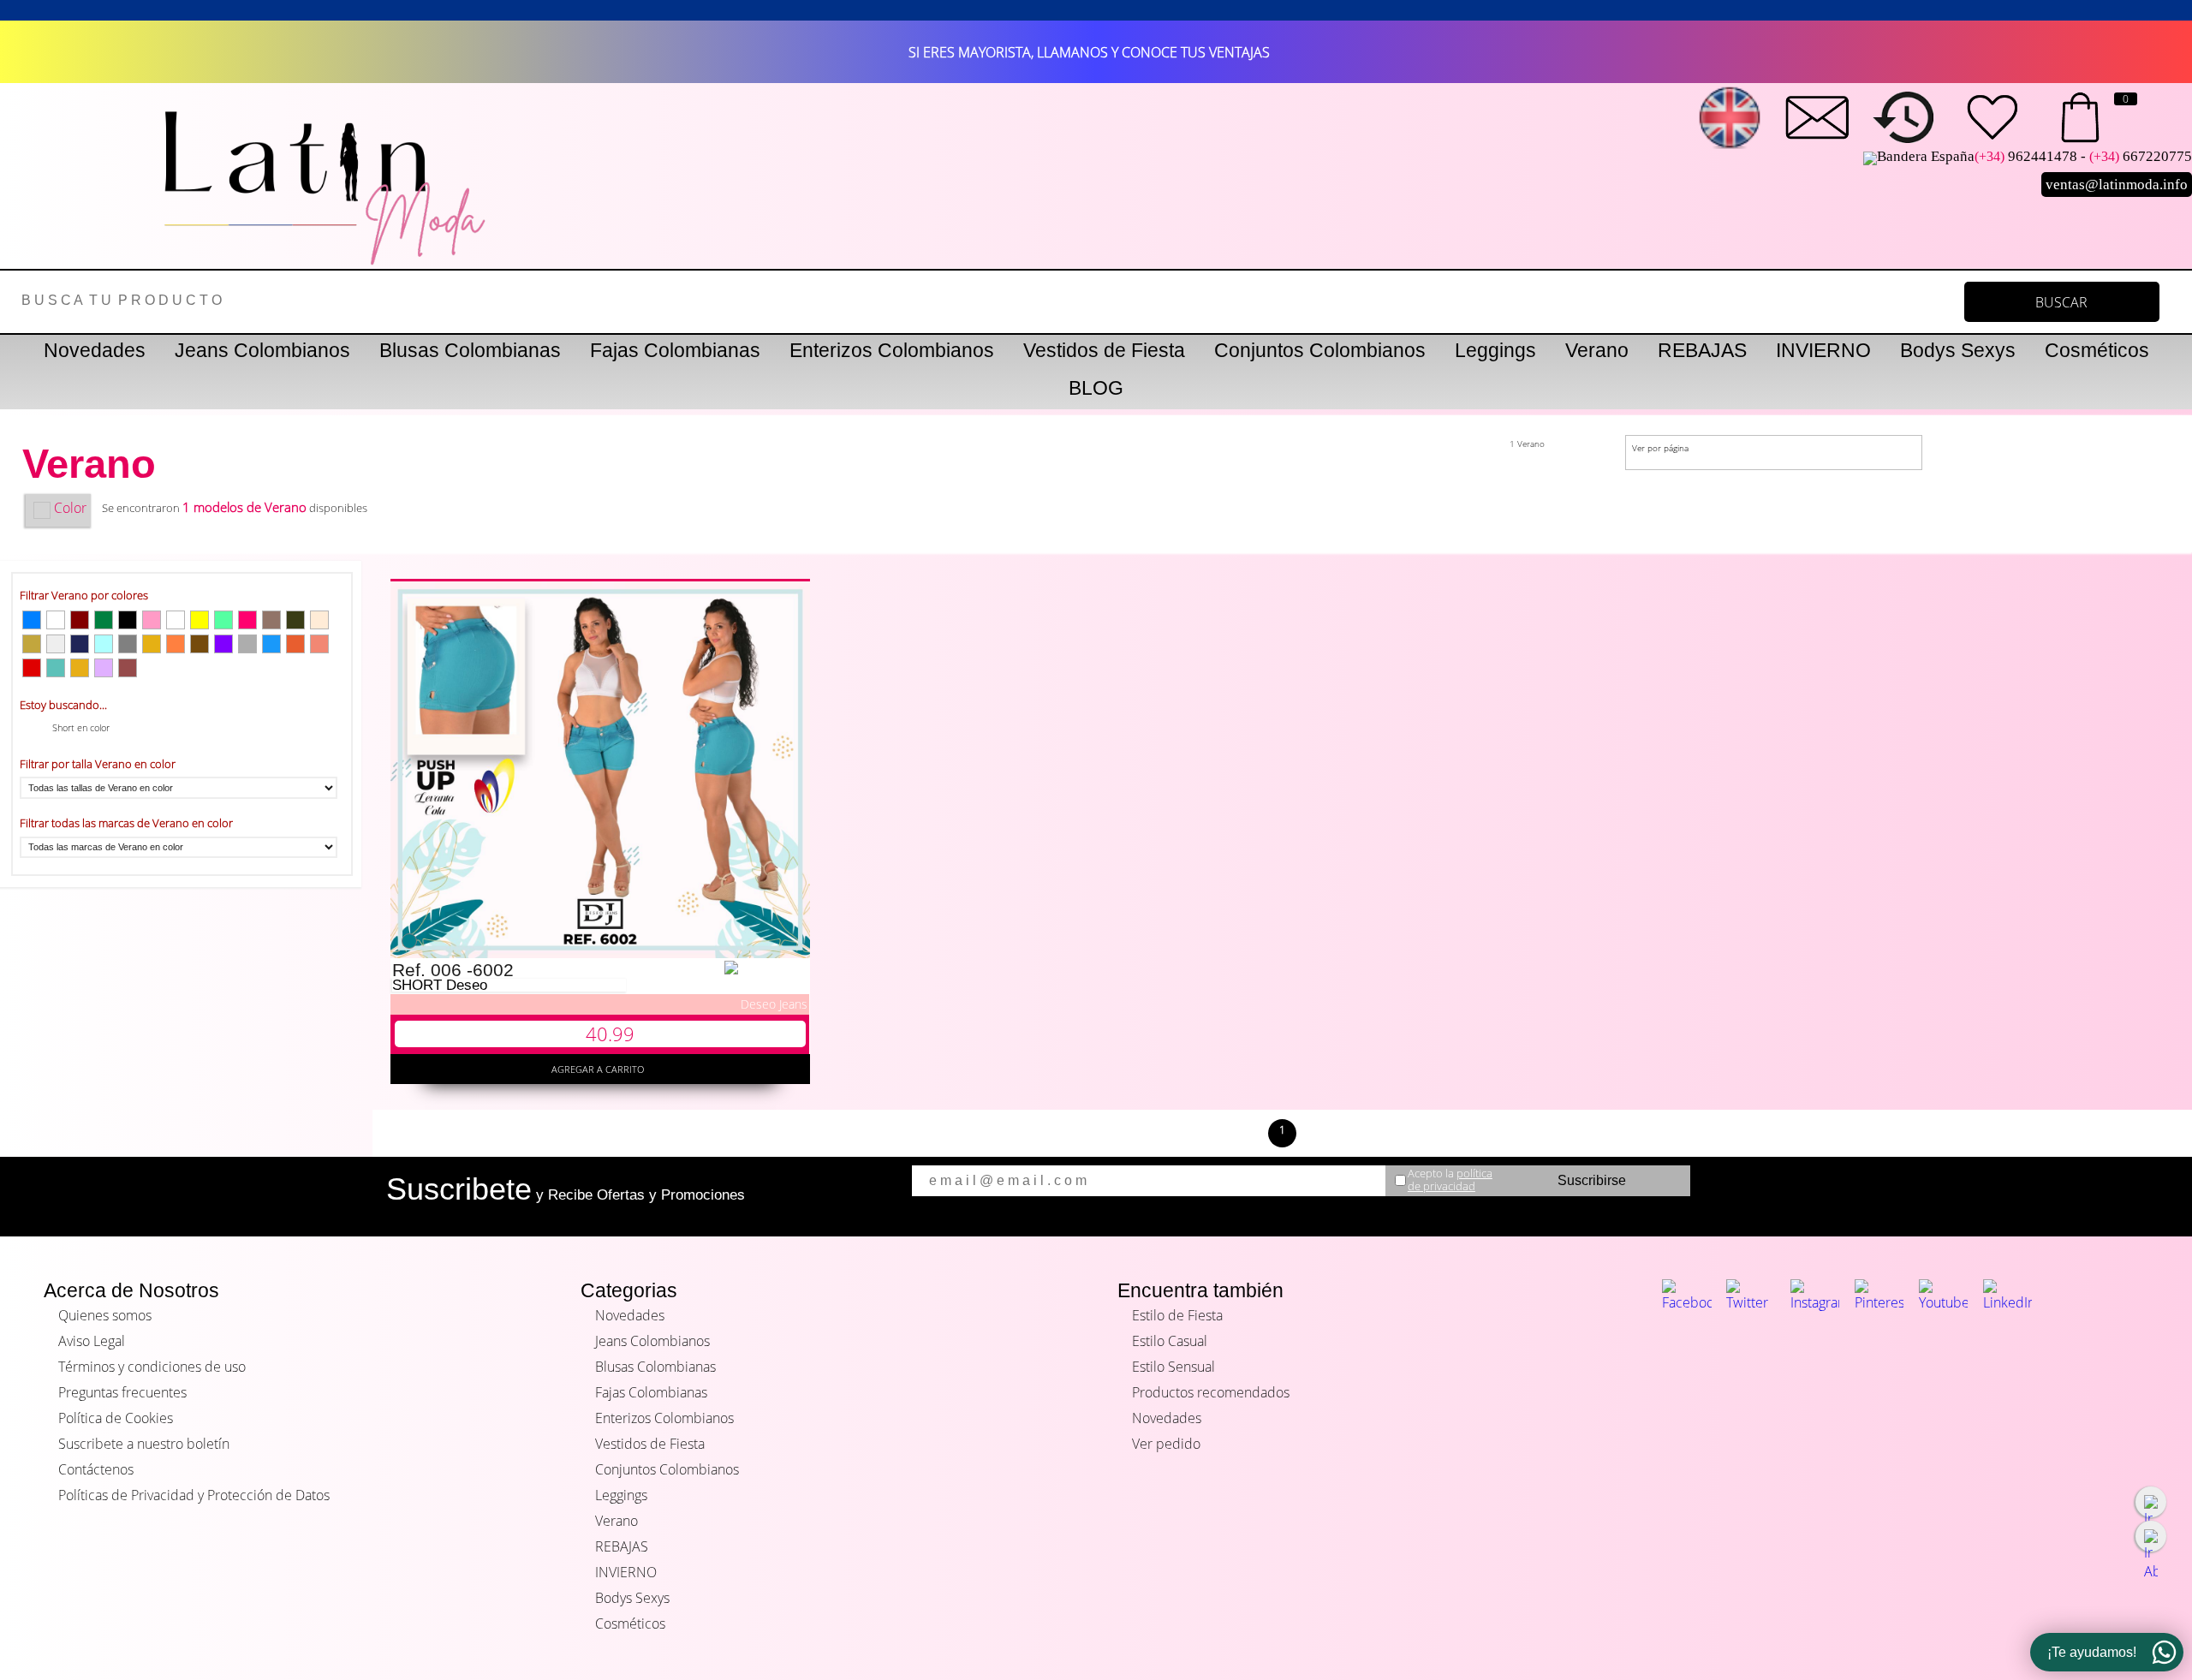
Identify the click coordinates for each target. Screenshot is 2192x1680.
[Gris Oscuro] (128, 644)
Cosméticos (2097, 350)
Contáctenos (96, 1469)
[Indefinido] (56, 620)
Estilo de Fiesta (1177, 1315)
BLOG (1096, 388)
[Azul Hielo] (104, 644)
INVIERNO (1823, 350)
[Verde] (104, 620)
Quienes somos (105, 1315)
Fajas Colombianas (675, 350)
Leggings (1495, 350)
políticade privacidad (1450, 1180)
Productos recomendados (1211, 1392)
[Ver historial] (1904, 117)
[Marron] (128, 668)
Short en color (81, 727)
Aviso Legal (92, 1341)
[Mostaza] (152, 644)
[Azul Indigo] (80, 644)
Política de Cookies (116, 1418)
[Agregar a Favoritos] (766, 968)
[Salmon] (319, 644)
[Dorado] (80, 668)
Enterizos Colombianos (892, 350)
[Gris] (247, 644)
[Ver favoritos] (1992, 117)
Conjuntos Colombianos (1320, 350)
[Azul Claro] (271, 644)
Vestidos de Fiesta (1104, 350)
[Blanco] (176, 620)
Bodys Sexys (1958, 350)
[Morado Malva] (104, 668)
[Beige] (319, 620)
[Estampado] (56, 644)
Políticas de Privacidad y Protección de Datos (194, 1495)
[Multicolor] (223, 620)
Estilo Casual (1170, 1341)
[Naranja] (176, 644)
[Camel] (271, 620)
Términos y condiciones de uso (152, 1367)
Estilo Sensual (1173, 1367)
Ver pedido (1166, 1444)
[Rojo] (32, 668)
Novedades (95, 350)
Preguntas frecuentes (122, 1392)
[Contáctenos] (1817, 117)
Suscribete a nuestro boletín (144, 1444)
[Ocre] (295, 644)
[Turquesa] (56, 668)
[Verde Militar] (295, 620)
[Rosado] (152, 620)
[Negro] (128, 620)
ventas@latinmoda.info (2117, 185)
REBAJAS (1702, 350)
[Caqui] (32, 644)
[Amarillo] (200, 620)
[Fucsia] (247, 620)
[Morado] (223, 644)
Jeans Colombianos (262, 350)
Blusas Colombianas (470, 350)
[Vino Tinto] (80, 620)
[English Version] (1730, 117)
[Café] (200, 644)
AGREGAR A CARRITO (600, 1069)
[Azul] (32, 620)
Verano (1597, 350)
